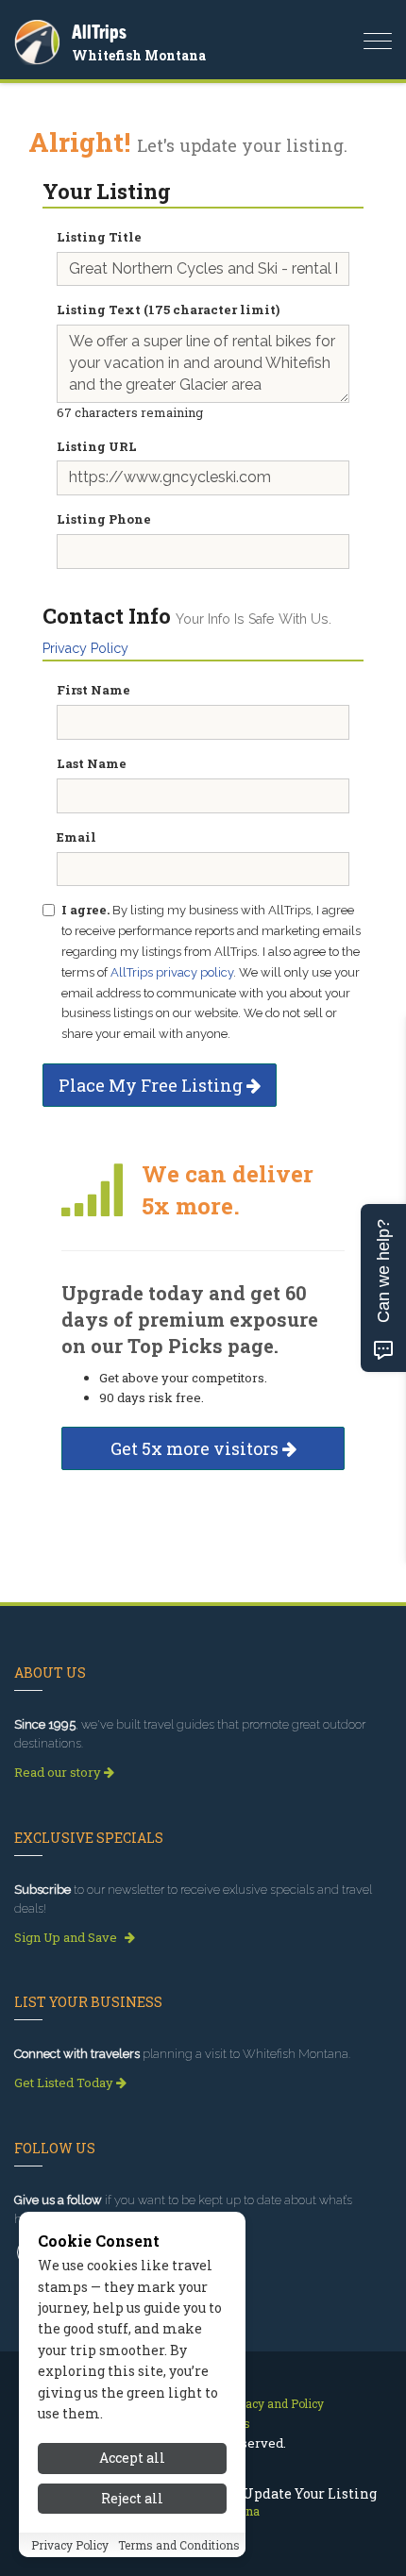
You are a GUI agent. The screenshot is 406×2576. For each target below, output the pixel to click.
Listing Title (99, 237)
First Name (93, 690)
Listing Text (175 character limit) (168, 309)
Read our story (59, 1772)
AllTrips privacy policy (172, 972)
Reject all (132, 2498)
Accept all (132, 2458)
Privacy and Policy (273, 2403)
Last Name (92, 763)
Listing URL (97, 446)
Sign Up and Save (67, 1937)
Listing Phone (104, 519)
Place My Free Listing (152, 1085)
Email (76, 837)
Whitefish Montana (139, 55)
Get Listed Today (65, 2083)
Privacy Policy (85, 648)
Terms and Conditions (179, 2545)
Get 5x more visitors (196, 1448)
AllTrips (99, 32)
